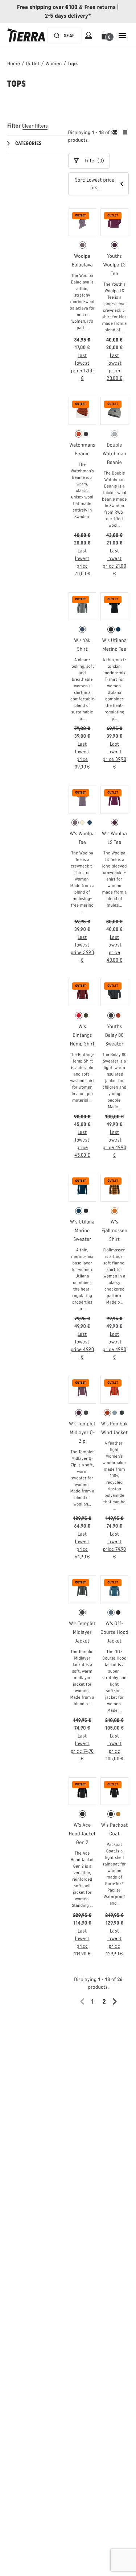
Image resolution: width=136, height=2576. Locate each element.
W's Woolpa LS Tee (114, 838)
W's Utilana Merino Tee (115, 645)
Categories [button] (28, 143)
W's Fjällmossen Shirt (114, 1231)
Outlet (33, 64)
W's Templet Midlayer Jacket (82, 1632)
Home (14, 64)
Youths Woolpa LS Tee (115, 265)
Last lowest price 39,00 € (82, 755)
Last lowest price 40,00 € (114, 949)
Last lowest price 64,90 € (82, 1545)
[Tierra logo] (26, 36)
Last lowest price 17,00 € (83, 367)
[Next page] (117, 2001)
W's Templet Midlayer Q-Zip (82, 1432)
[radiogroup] (83, 245)
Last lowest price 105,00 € (114, 1747)
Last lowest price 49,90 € (114, 1144)
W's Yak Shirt (82, 645)
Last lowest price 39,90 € (114, 755)
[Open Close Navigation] (122, 36)
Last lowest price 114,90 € (82, 1942)
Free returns (100, 7)
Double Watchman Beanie (114, 454)
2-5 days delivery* (68, 16)
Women (54, 64)
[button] (105, 36)
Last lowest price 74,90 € (115, 1545)
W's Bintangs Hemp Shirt (82, 1035)
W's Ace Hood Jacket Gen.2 (82, 1834)
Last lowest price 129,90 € (114, 1942)
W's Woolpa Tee (82, 838)
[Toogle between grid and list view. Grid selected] (120, 133)
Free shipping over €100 (47, 7)
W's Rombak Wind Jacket (114, 1428)
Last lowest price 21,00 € (114, 562)
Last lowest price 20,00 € (114, 367)
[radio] (82, 245)
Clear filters (35, 126)
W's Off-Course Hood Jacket (114, 1632)
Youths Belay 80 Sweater (114, 1035)
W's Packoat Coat (114, 1829)
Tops (73, 64)
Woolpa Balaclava (82, 260)
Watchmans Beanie (83, 449)
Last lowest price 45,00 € (82, 1144)
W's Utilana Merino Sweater (82, 1231)
